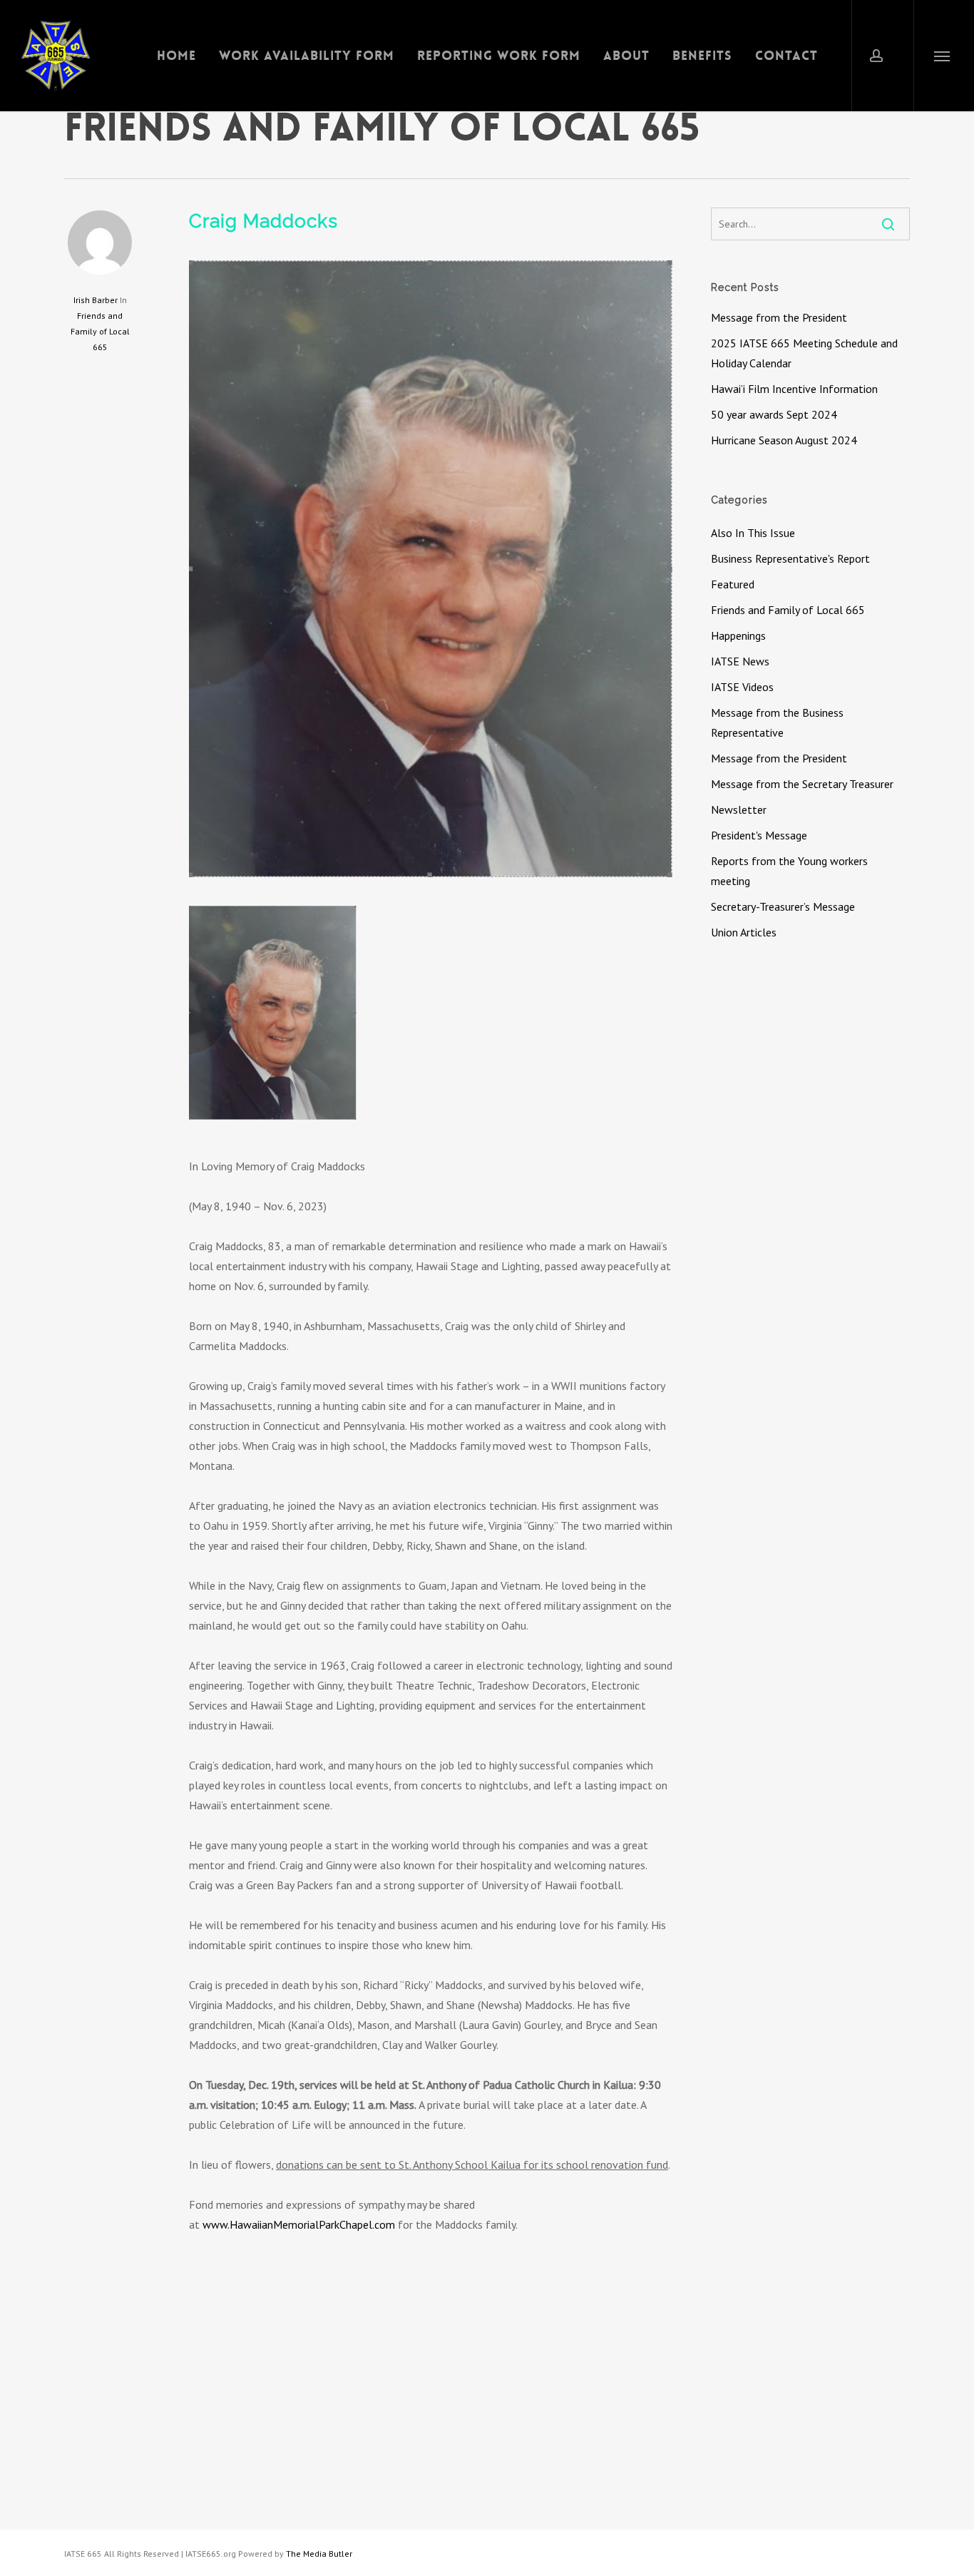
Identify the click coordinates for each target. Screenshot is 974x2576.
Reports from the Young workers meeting (789, 871)
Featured (733, 584)
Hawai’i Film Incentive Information (794, 389)
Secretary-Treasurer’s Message (783, 906)
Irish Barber (96, 300)
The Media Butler (319, 2554)
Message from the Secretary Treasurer (802, 784)
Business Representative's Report (790, 558)
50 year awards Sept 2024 (774, 414)
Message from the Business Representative (777, 722)
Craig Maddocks (263, 221)
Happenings (738, 635)
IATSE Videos (742, 687)
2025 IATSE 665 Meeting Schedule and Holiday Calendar (804, 353)
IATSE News (740, 661)
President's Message (759, 835)
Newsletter (739, 809)
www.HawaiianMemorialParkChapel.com (299, 2224)
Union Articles (744, 932)
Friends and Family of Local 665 (100, 331)
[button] (942, 56)
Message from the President (779, 317)
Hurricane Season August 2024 (784, 440)
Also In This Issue (753, 533)
